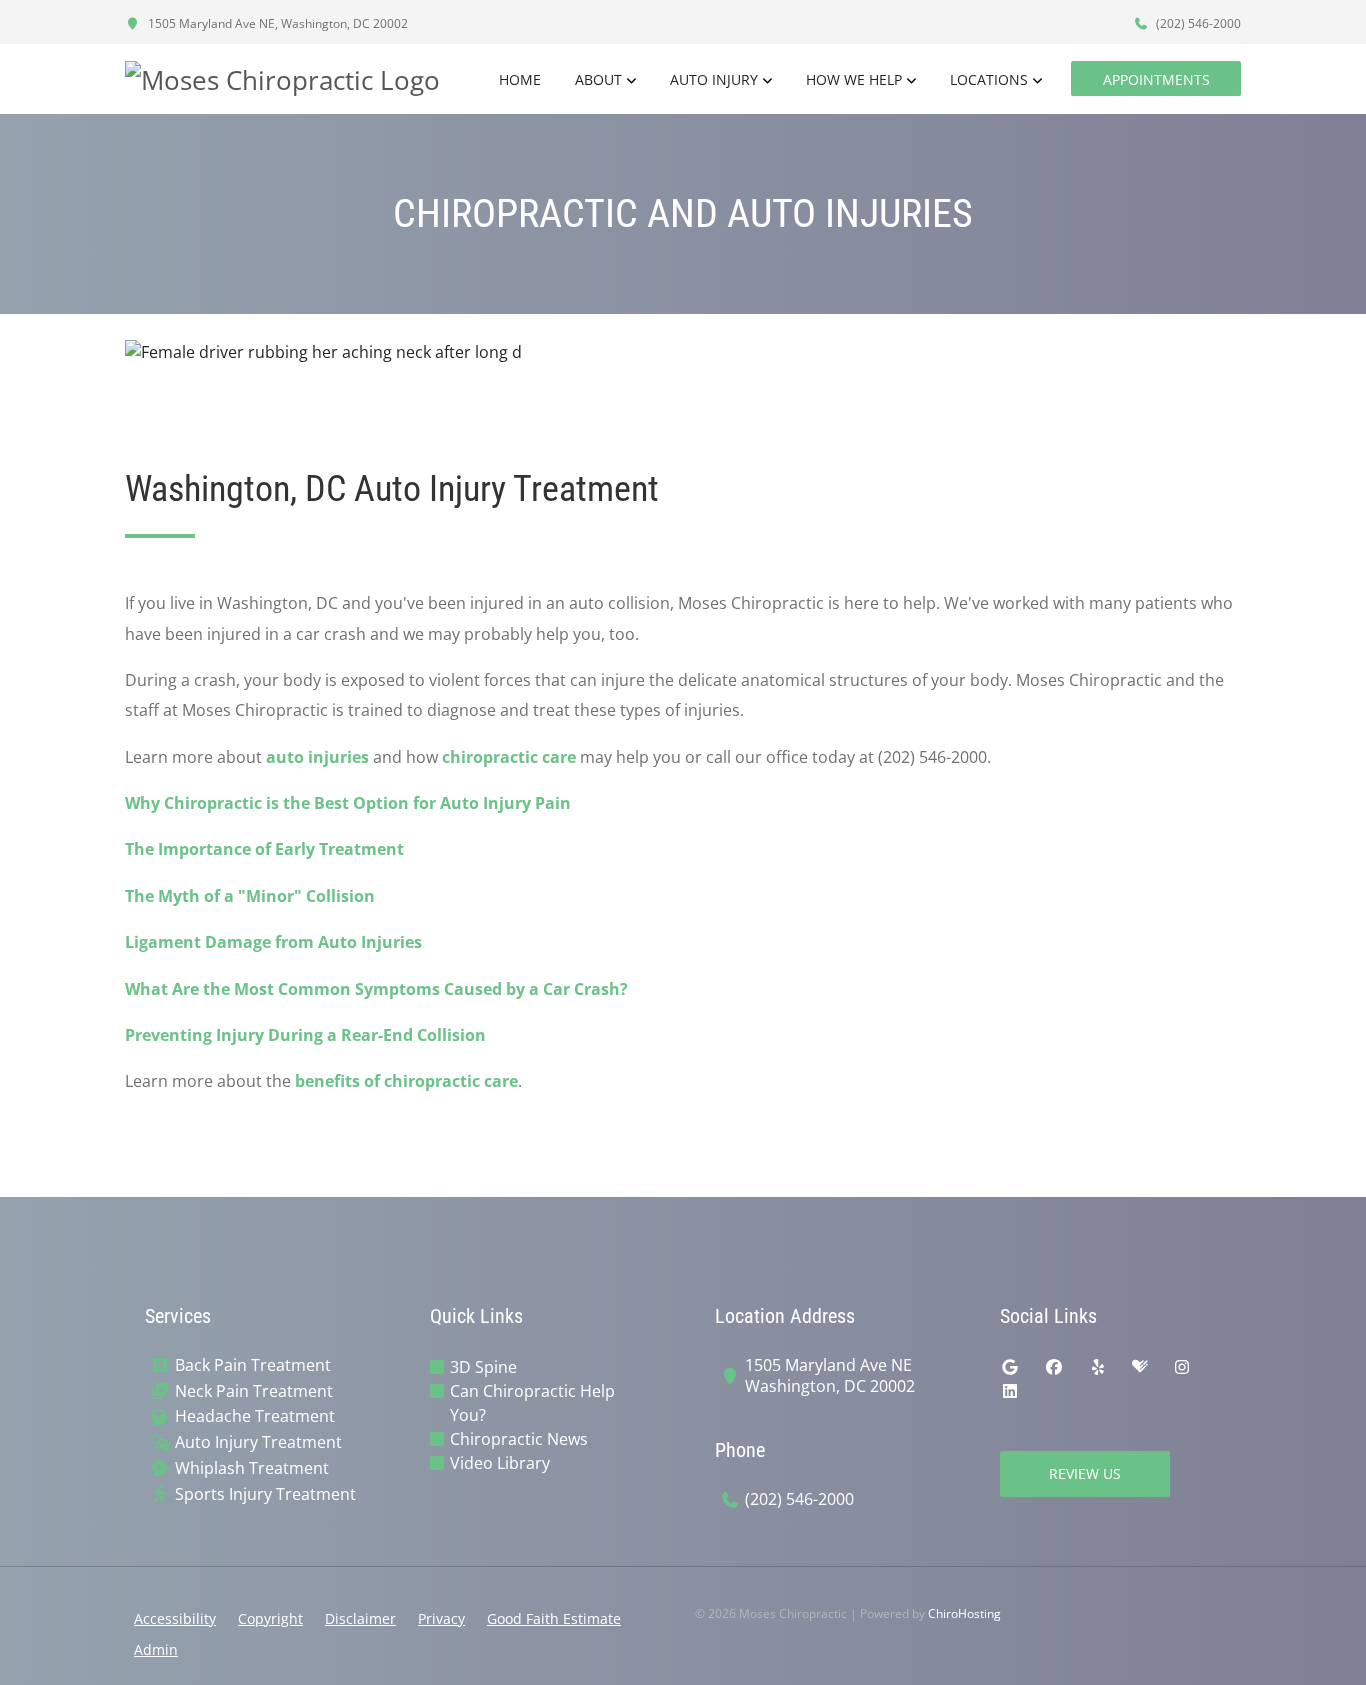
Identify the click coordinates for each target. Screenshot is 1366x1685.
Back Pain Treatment (253, 1365)
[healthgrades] (1140, 1367)
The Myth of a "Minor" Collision (250, 896)
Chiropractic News (519, 1439)
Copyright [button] (270, 1618)
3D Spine (483, 1367)
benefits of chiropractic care (406, 1081)
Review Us (1085, 1473)
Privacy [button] (441, 1618)
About (598, 79)
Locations (989, 79)
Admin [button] (156, 1649)
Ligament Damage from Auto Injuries (273, 942)
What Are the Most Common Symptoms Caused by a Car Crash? (376, 989)
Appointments (1156, 79)
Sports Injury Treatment (265, 1494)
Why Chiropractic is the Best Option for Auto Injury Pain (348, 803)
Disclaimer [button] (360, 1618)
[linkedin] (1010, 1391)
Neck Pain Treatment (254, 1391)
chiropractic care (509, 757)
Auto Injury (714, 79)
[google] (1010, 1367)
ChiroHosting (964, 1613)
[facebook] (1054, 1367)
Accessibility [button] (175, 1618)
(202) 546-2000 (1197, 23)
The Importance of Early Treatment (264, 849)
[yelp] (1098, 1367)
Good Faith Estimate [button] (554, 1618)
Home (520, 79)
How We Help (854, 79)
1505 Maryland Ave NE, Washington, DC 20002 (276, 23)
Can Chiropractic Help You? (532, 1403)
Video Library (500, 1463)
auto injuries (317, 757)
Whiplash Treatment (252, 1468)
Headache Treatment (255, 1416)
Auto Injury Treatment (258, 1442)
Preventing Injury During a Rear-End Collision (305, 1035)
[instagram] (1182, 1367)
